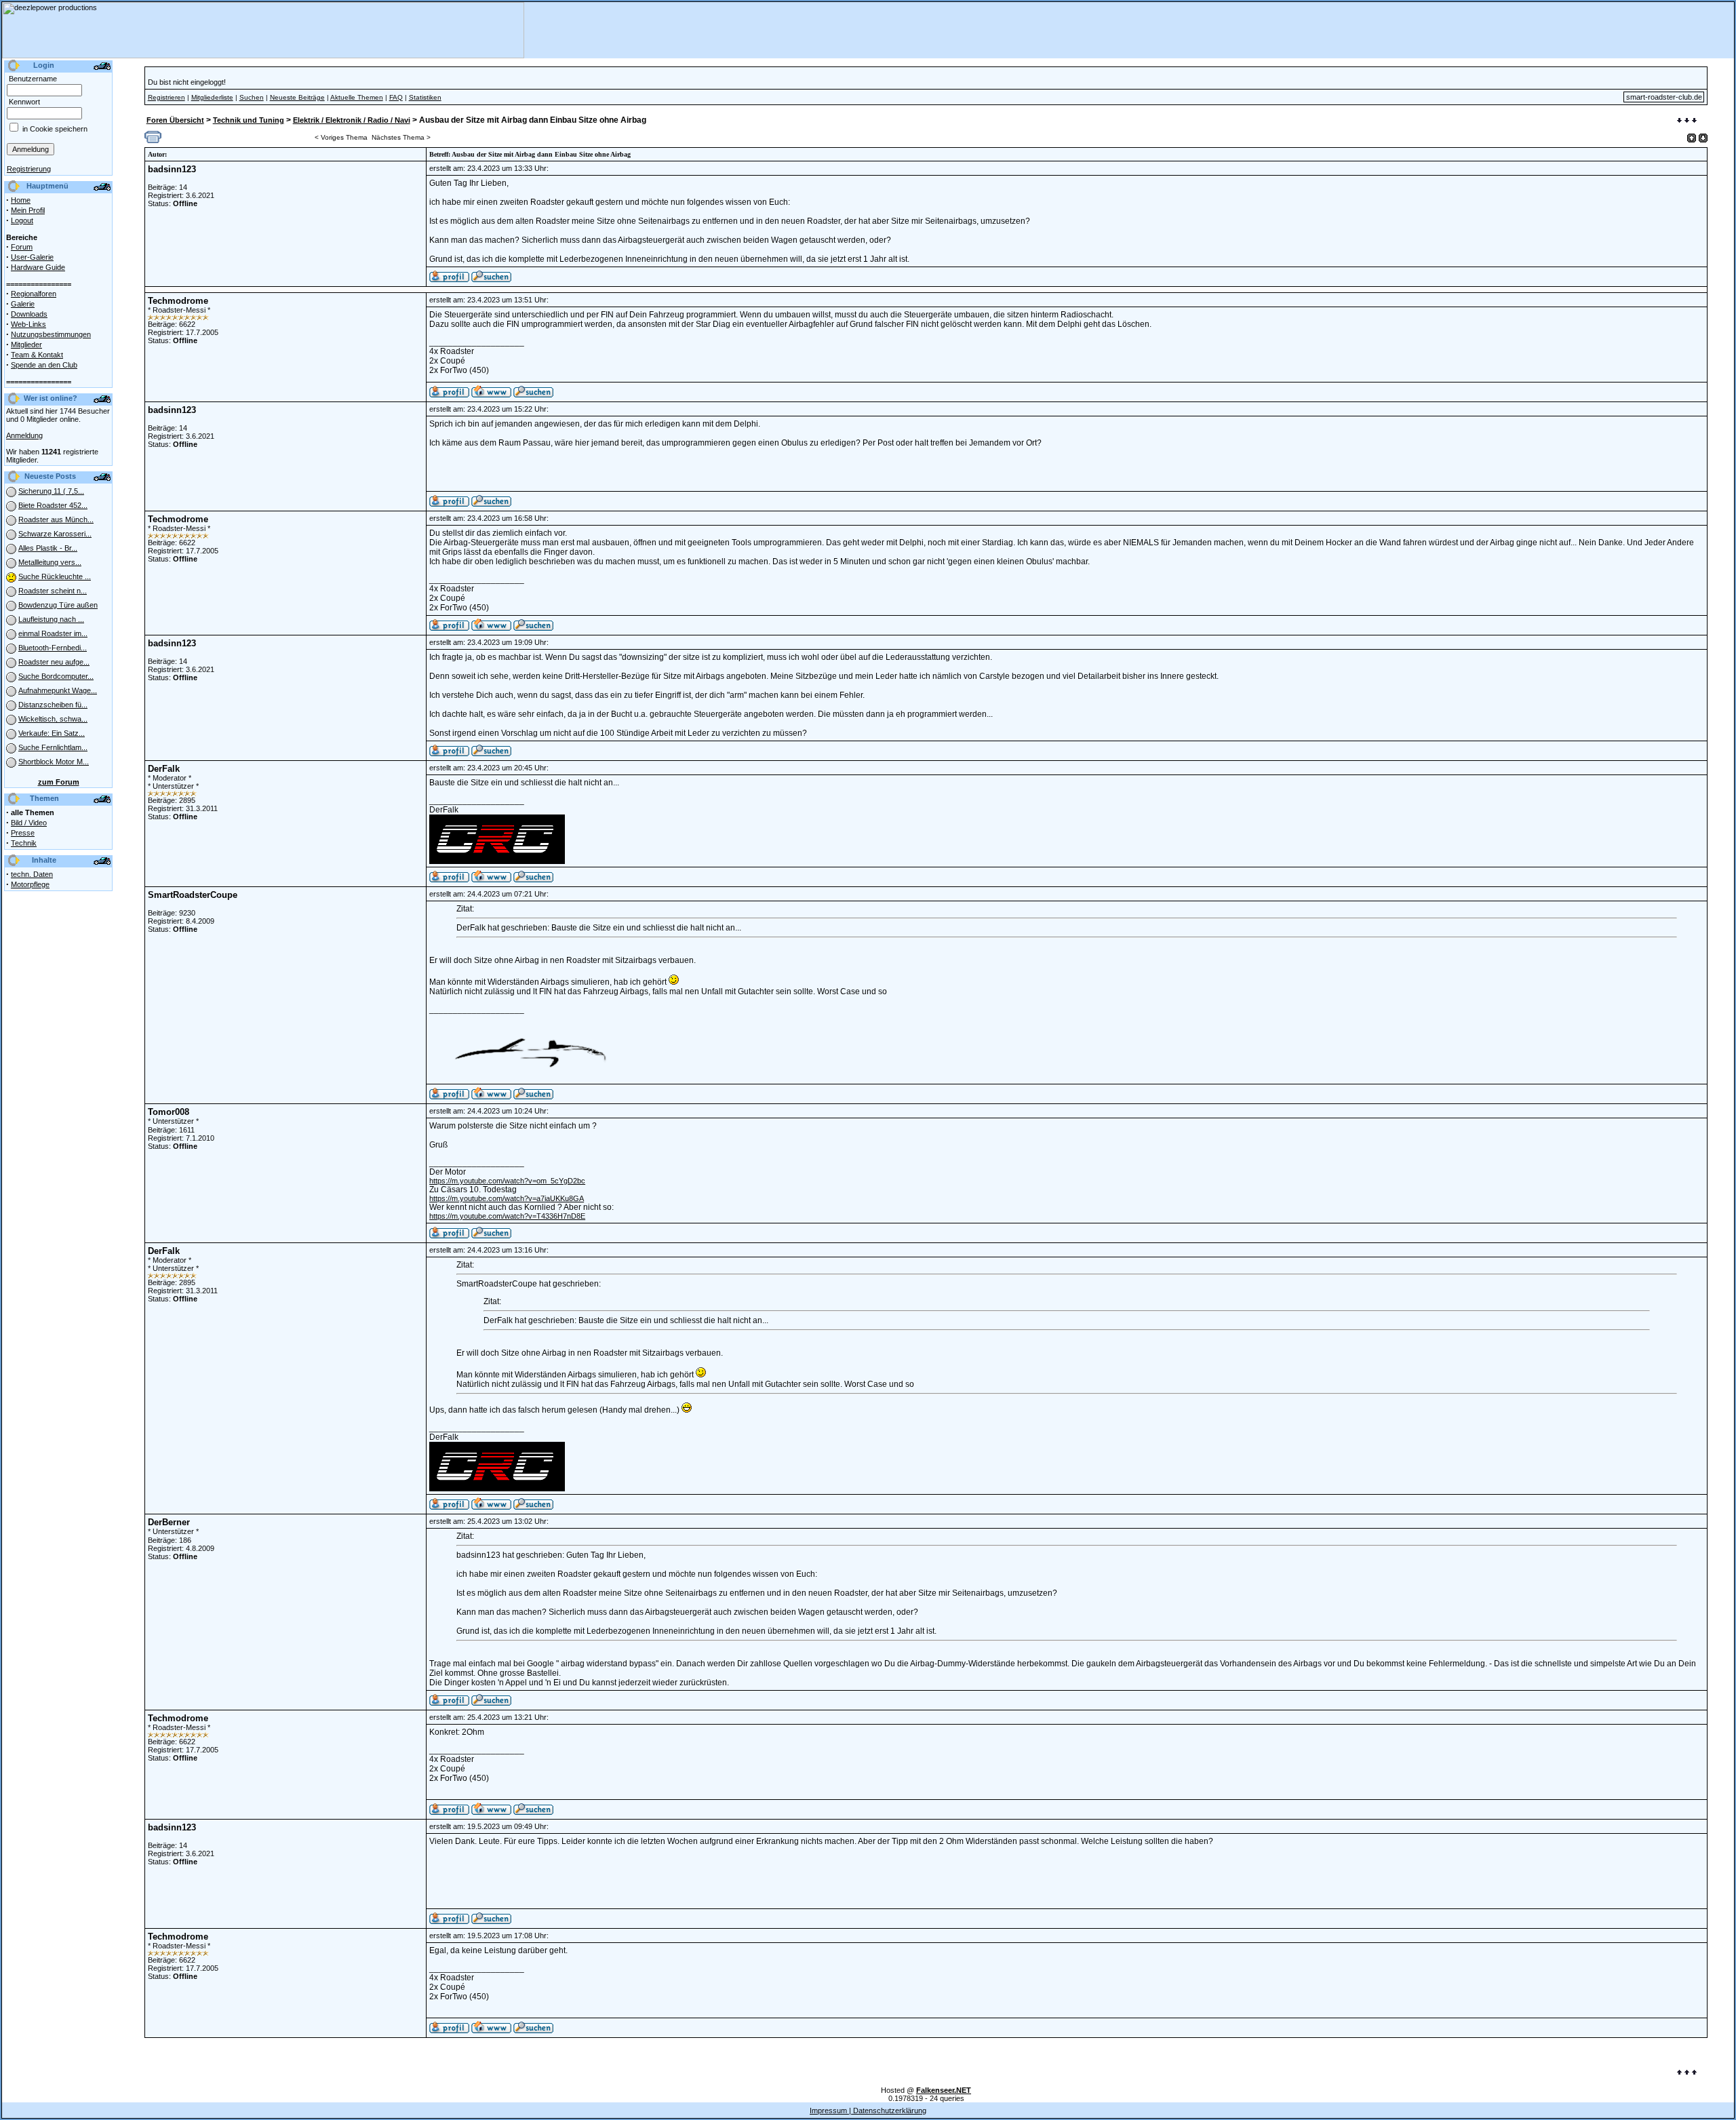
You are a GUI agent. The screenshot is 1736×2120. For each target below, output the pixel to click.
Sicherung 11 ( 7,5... (51, 491)
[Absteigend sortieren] (1703, 138)
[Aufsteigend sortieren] (1692, 138)
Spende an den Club (44, 365)
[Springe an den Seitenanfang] (1687, 2073)
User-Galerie (32, 257)
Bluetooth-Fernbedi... (53, 648)
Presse (23, 833)
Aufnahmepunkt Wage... (58, 690)
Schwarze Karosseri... (55, 534)
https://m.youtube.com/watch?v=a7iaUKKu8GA (507, 1198)
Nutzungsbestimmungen (51, 334)
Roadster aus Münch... (56, 519)
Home (21, 200)
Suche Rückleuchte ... (55, 576)
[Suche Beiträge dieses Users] (491, 279)
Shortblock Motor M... (54, 762)
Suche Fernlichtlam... (53, 747)
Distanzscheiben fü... (53, 705)
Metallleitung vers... (50, 562)
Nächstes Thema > (401, 137)
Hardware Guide (38, 267)
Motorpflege (30, 884)
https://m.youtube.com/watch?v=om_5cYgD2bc (507, 1181)
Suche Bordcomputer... (56, 676)
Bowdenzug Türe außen (58, 605)
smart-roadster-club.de (1664, 97)
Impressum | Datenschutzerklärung (868, 2111)
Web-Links (28, 324)
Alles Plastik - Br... (48, 548)
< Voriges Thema (341, 137)
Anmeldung (24, 435)
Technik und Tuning (249, 120)
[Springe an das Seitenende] (1687, 121)
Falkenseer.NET (944, 2090)
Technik (24, 843)
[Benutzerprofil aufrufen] (449, 279)
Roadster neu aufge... (54, 662)
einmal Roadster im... (53, 633)
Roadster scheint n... (53, 591)
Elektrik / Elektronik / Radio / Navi (352, 120)
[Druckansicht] (153, 140)
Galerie (23, 304)
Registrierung (29, 169)
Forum (22, 247)
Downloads (29, 314)
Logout (22, 220)
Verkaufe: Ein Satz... (52, 733)
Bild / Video (29, 823)
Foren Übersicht (175, 120)
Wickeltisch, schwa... (53, 719)
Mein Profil (28, 210)
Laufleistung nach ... (51, 619)
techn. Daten (32, 874)
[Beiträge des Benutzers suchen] (533, 395)
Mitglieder (26, 345)
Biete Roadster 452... (53, 505)
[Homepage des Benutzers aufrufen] (491, 395)
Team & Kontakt (37, 355)
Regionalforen (34, 294)
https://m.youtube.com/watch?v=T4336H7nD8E (507, 1216)
